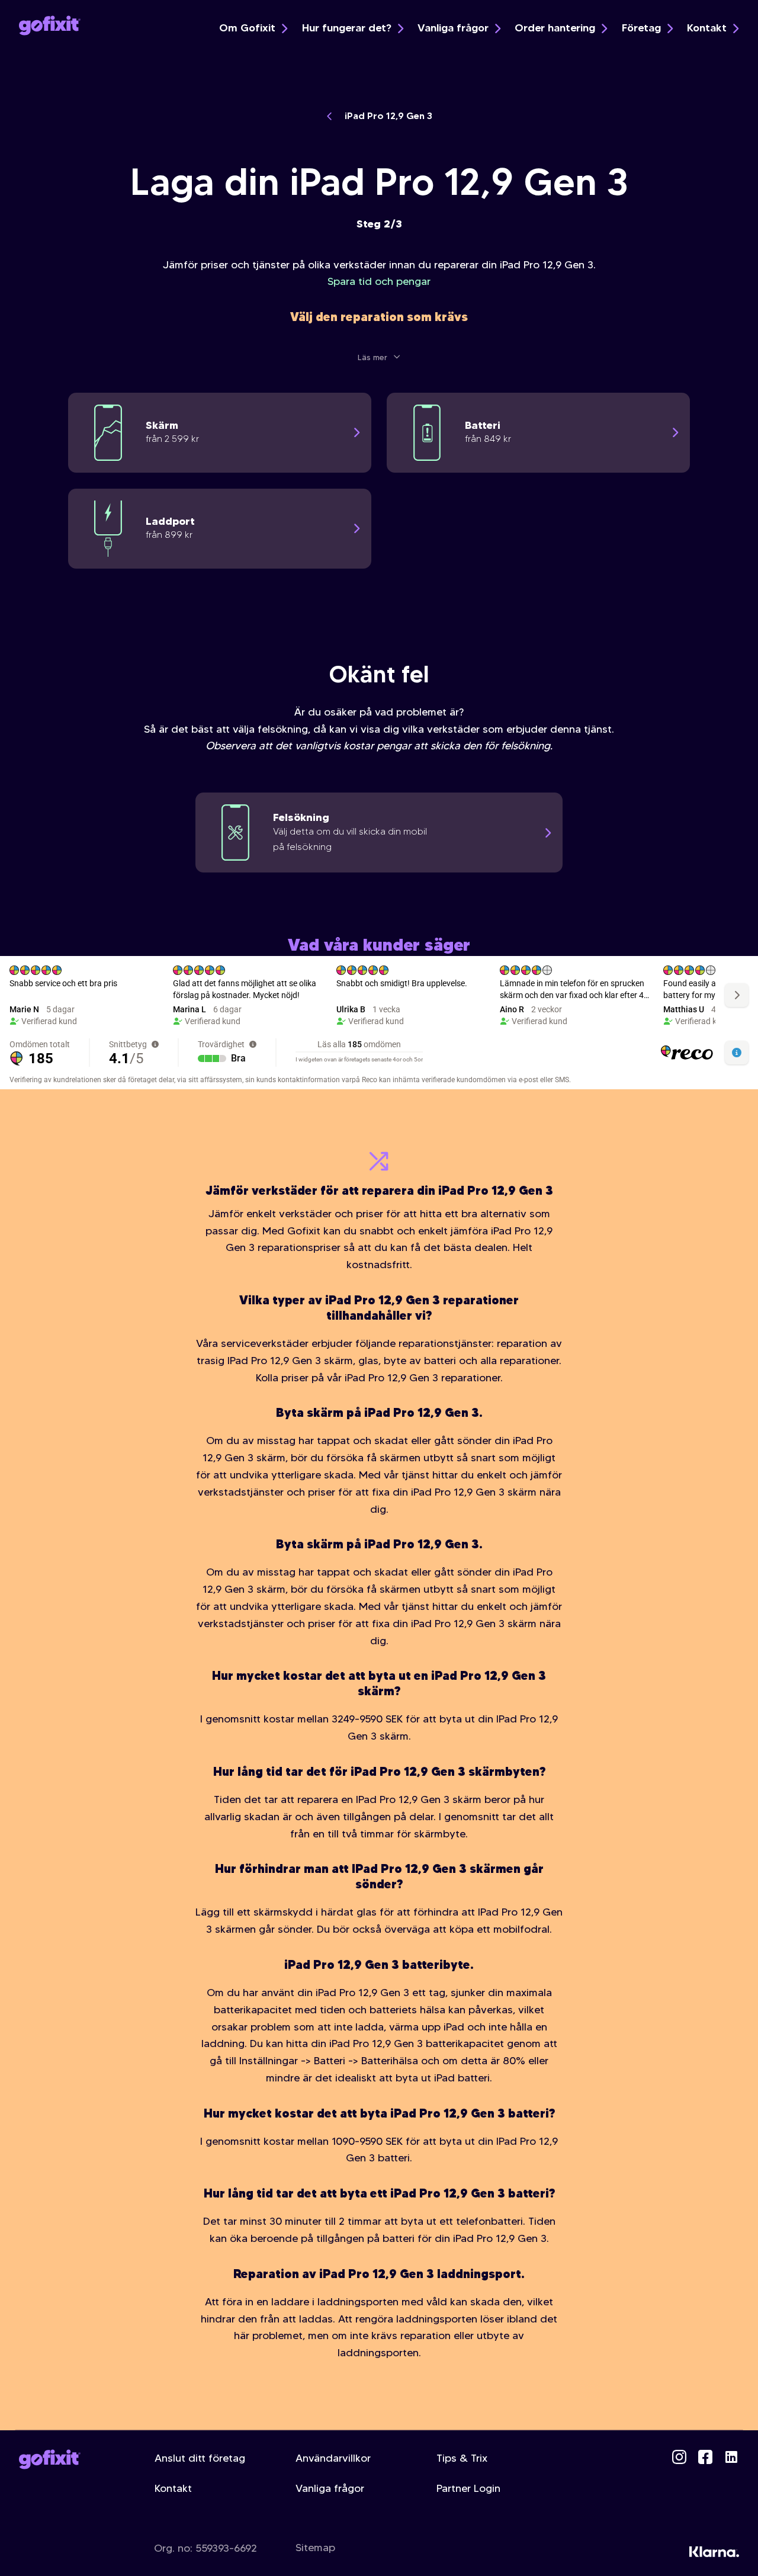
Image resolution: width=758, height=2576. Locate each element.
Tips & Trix (462, 2458)
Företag (641, 28)
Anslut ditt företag (200, 2458)
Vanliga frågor (453, 28)
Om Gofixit (247, 28)
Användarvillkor (333, 2458)
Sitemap (315, 2548)
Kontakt (707, 28)
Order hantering (555, 28)
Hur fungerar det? (347, 28)
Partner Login (468, 2488)
